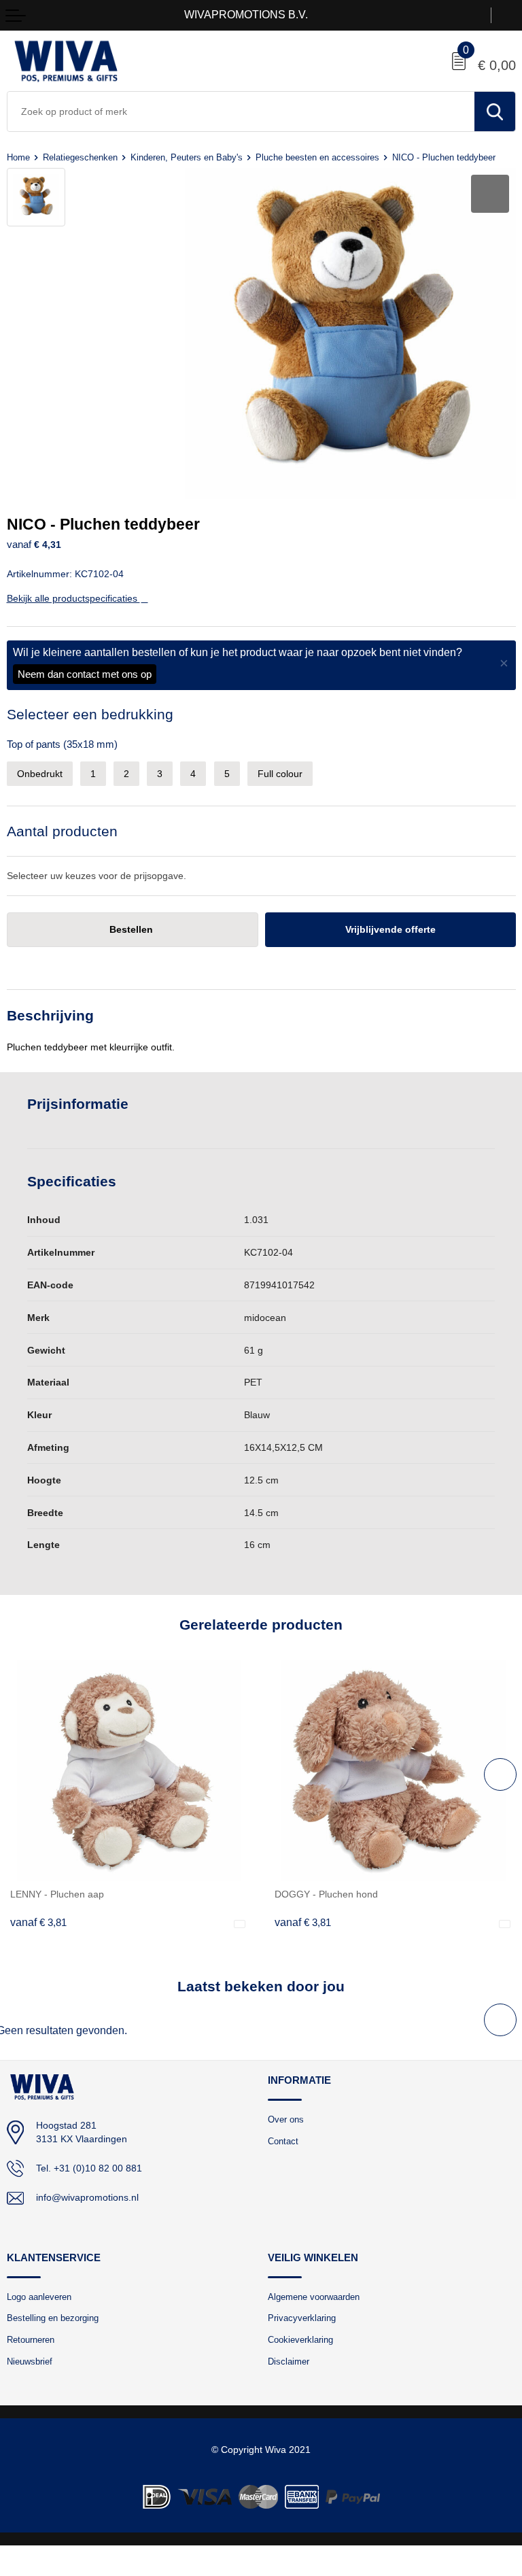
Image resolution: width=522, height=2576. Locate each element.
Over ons (286, 2119)
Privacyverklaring (302, 2318)
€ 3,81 (38, 1923)
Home (18, 157)
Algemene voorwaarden (314, 2297)
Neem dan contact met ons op (85, 674)
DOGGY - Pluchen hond (326, 1894)
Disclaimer (289, 2362)
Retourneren (31, 2340)
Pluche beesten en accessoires (317, 157)
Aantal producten (62, 831)
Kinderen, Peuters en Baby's (187, 157)
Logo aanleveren (39, 2297)
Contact (283, 2141)
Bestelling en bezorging (53, 2318)
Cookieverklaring (300, 2340)
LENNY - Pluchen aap (57, 1894)
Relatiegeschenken (80, 157)
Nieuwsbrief (30, 2362)
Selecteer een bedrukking (90, 714)
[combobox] (241, 111)
